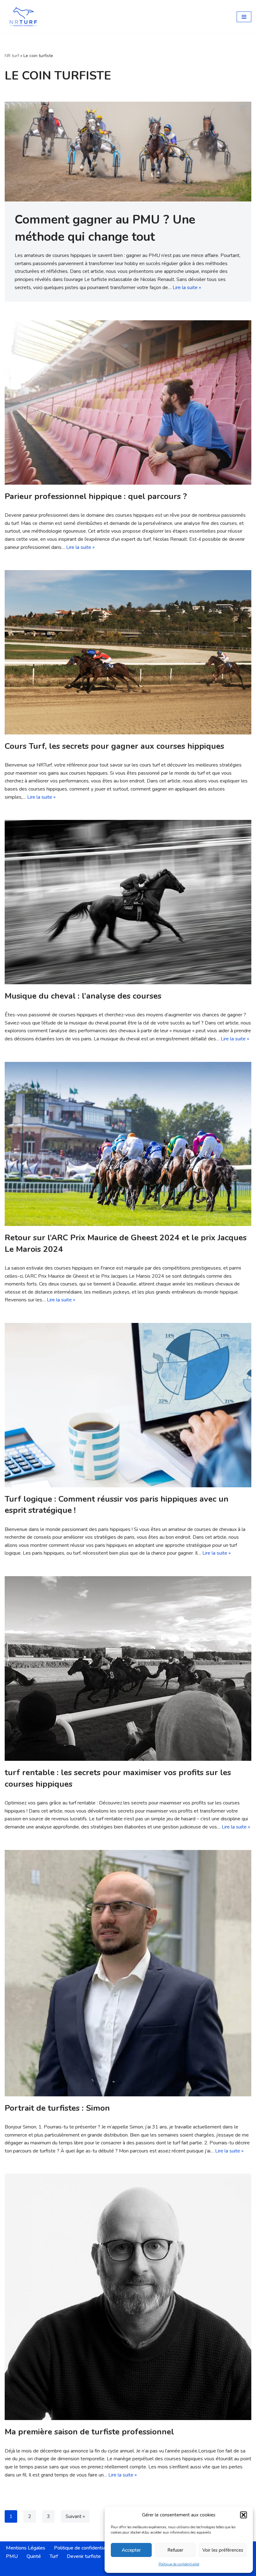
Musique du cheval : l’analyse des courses (83, 996)
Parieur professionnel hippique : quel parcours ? (96, 496)
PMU (12, 2556)
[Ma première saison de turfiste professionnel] (128, 2297)
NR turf (12, 56)
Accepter (131, 2550)
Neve (99, 2569)
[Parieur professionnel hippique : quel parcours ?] (128, 402)
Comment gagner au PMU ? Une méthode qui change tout (105, 228)
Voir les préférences (223, 2550)
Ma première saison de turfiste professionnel (89, 2432)
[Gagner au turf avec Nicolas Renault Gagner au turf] (23, 17)
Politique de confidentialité (179, 2564)
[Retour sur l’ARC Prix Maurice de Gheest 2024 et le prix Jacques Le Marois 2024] (128, 1144)
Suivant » (75, 2516)
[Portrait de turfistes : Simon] (128, 1973)
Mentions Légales (26, 2548)
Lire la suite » (187, 288)
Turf (54, 2556)
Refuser (175, 2550)
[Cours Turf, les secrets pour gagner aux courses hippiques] (128, 652)
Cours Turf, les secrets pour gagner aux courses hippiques (114, 746)
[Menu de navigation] (244, 17)
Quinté (34, 2556)
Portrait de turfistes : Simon (57, 2108)
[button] (244, 2515)
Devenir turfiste (84, 2556)
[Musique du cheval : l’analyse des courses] (128, 902)
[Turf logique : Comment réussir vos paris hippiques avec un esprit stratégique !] (128, 1405)
